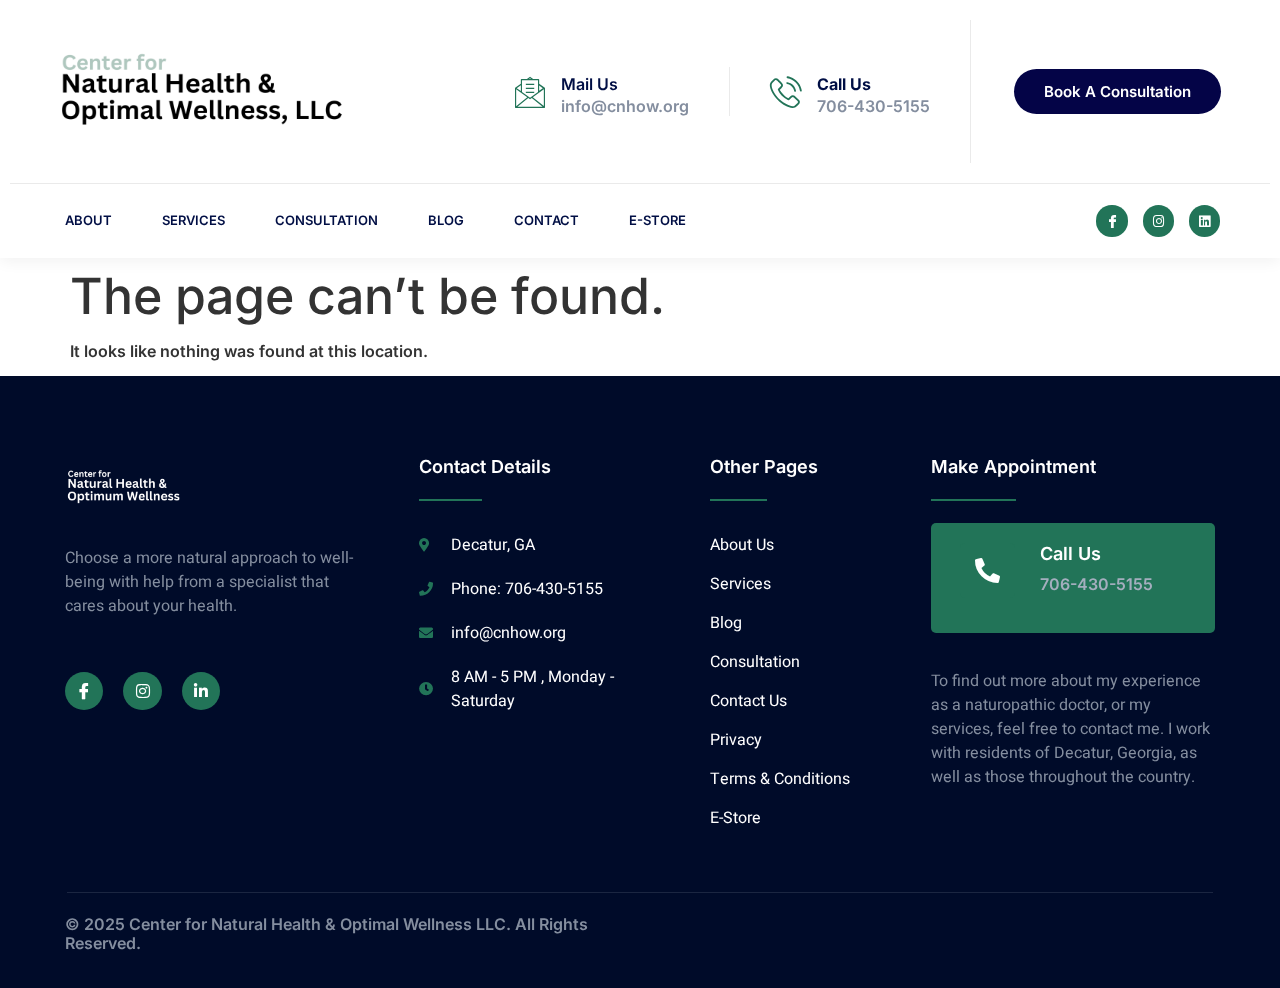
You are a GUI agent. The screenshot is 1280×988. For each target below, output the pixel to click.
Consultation (326, 220)
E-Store (657, 220)
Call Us (844, 84)
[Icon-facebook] (1111, 220)
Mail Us (589, 84)
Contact (546, 220)
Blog (446, 220)
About (88, 220)
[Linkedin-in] (201, 691)
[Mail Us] (530, 92)
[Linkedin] (1204, 220)
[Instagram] (1158, 220)
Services (193, 220)
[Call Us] (786, 92)
